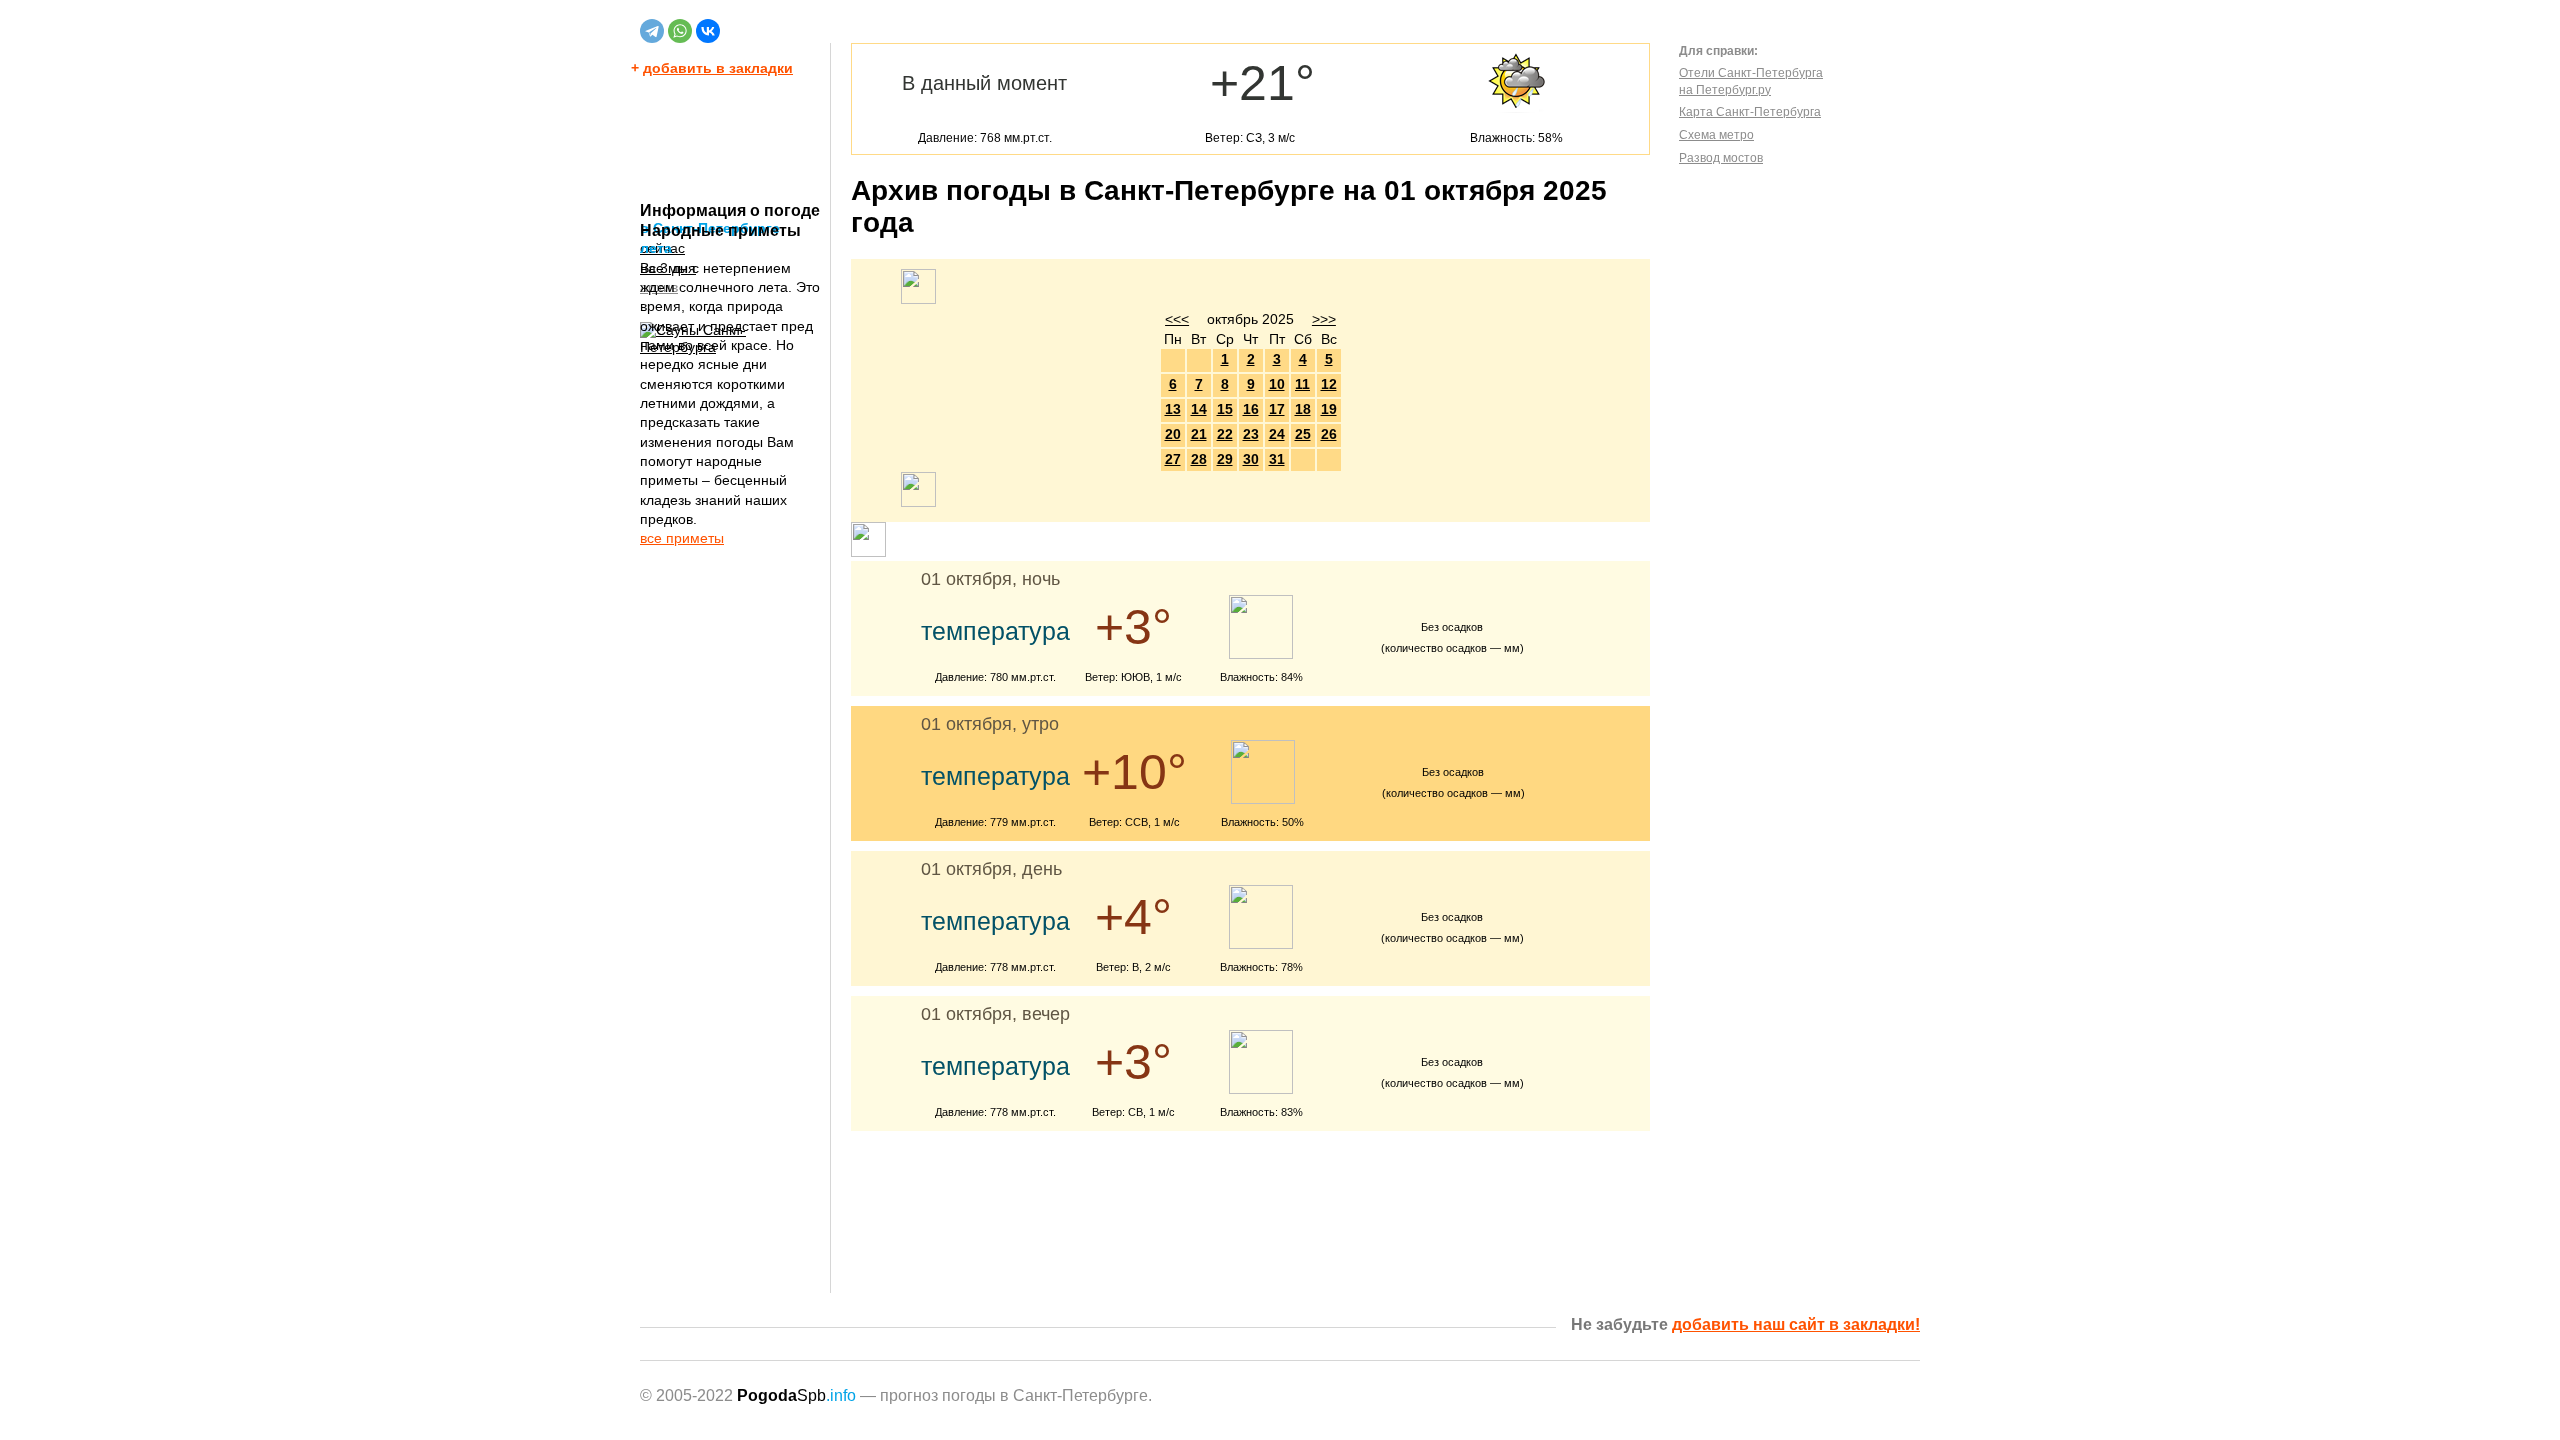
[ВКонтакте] (708, 31)
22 (1225, 434)
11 (1302, 384)
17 (1277, 409)
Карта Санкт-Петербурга (1750, 112)
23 (1251, 434)
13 (1173, 409)
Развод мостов (1721, 158)
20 (1173, 434)
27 (1173, 459)
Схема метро (1716, 135)
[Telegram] (652, 31)
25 (1303, 434)
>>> (1324, 319)
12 (1329, 384)
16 (1251, 409)
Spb (796, 1395)
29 (1225, 459)
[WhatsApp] (680, 31)
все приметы (682, 538)
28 (1199, 459)
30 (1251, 459)
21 (1199, 434)
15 (1225, 409)
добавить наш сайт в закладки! (1796, 1324)
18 (1303, 409)
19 (1329, 409)
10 (1277, 384)
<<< (1177, 319)
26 (1329, 434)
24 (1277, 434)
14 (1199, 409)
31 (1277, 459)
